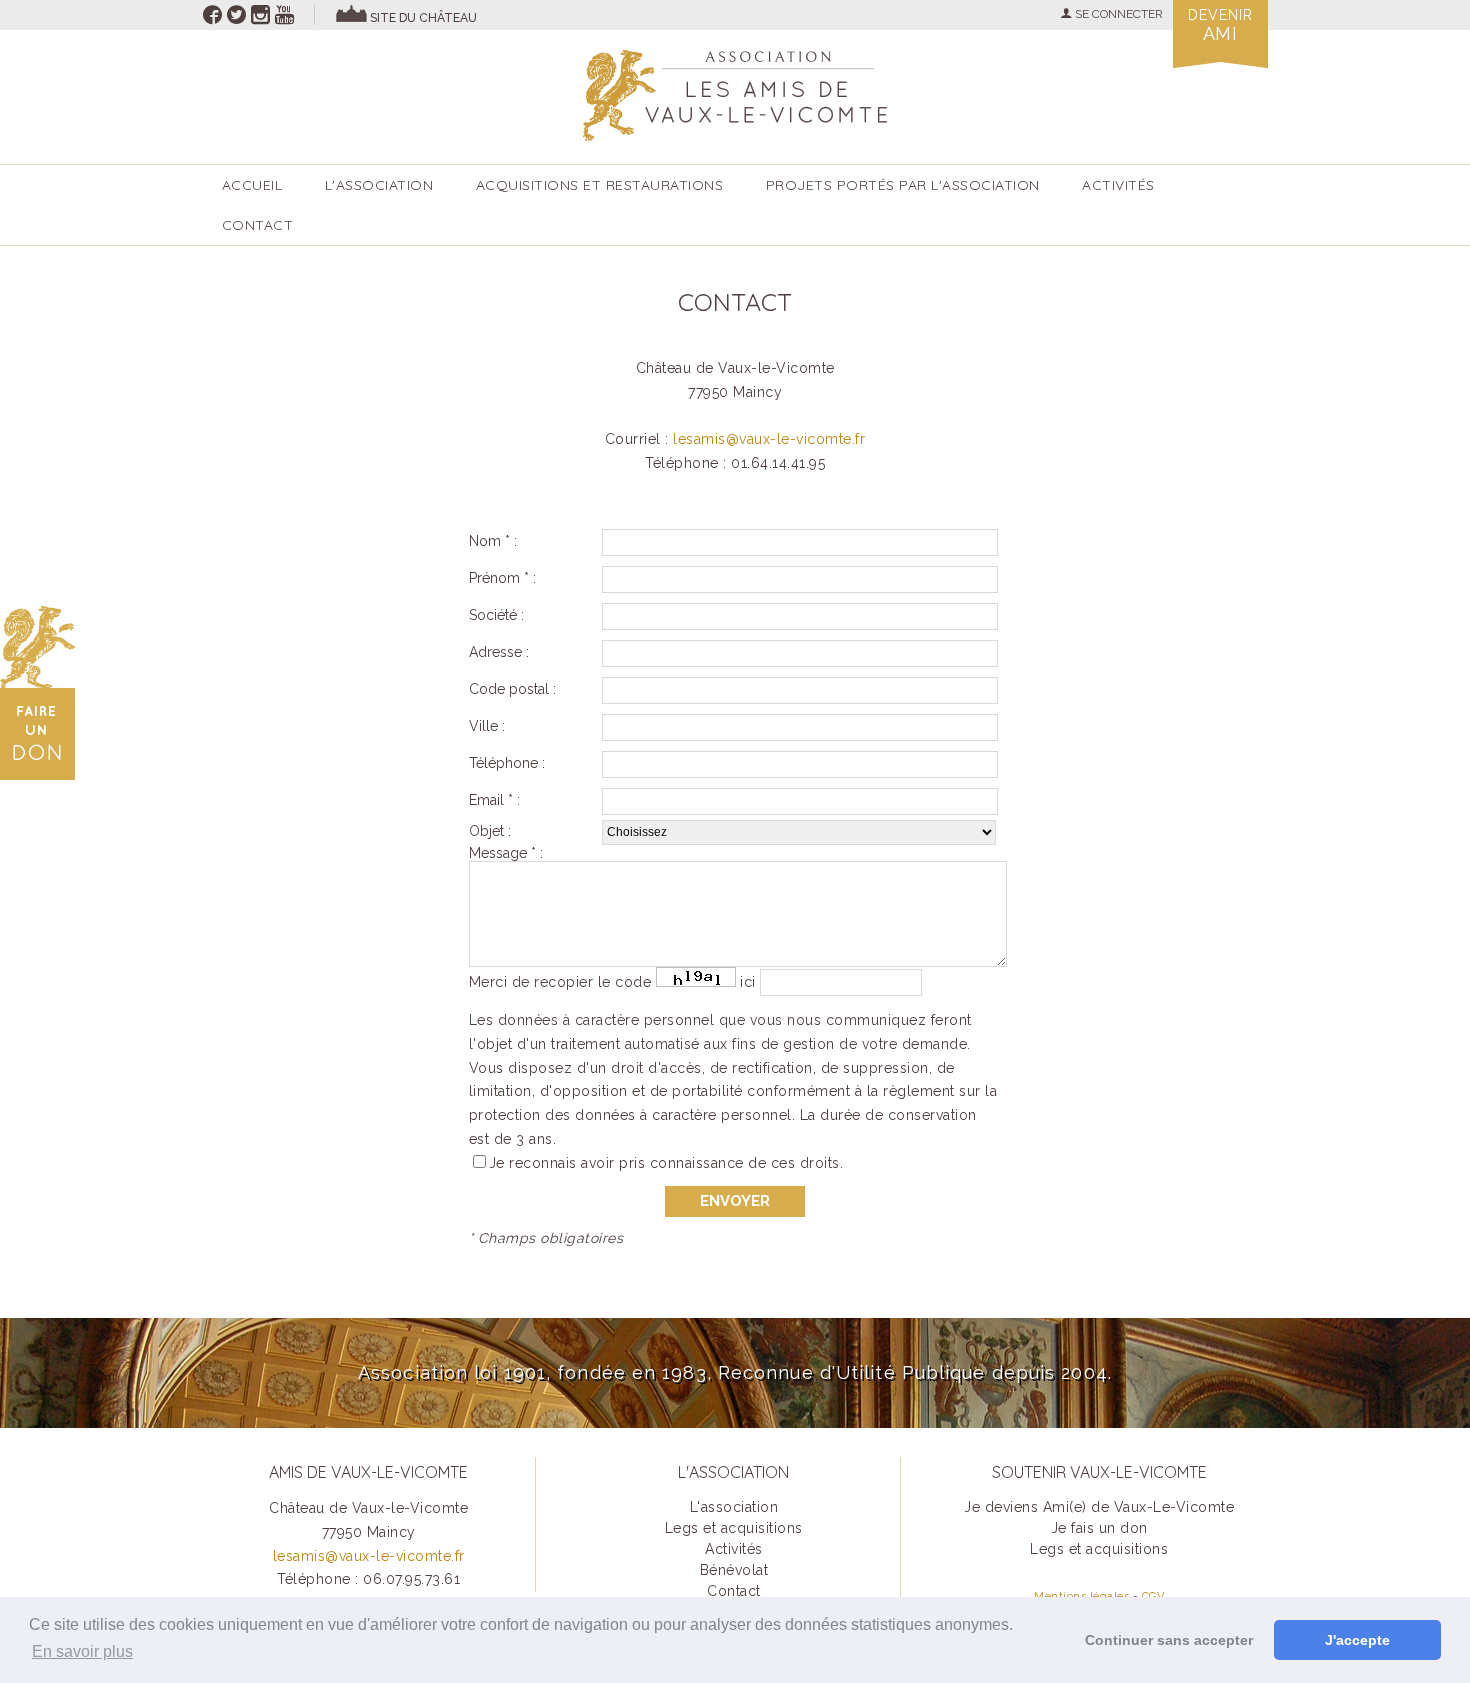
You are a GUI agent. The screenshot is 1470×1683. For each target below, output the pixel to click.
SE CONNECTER (1117, 14)
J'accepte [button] (1357, 1640)
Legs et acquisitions (734, 1528)
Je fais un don (1099, 1528)
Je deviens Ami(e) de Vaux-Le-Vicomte (1099, 1507)
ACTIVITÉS (1118, 185)
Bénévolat (734, 1570)
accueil (252, 185)
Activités (734, 1549)
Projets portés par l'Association (903, 185)
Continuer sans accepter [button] (1169, 1640)
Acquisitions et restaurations (600, 185)
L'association (379, 185)
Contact (258, 225)
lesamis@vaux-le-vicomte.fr (769, 439)
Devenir (1220, 25)
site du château (423, 18)
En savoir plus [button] (82, 1651)
